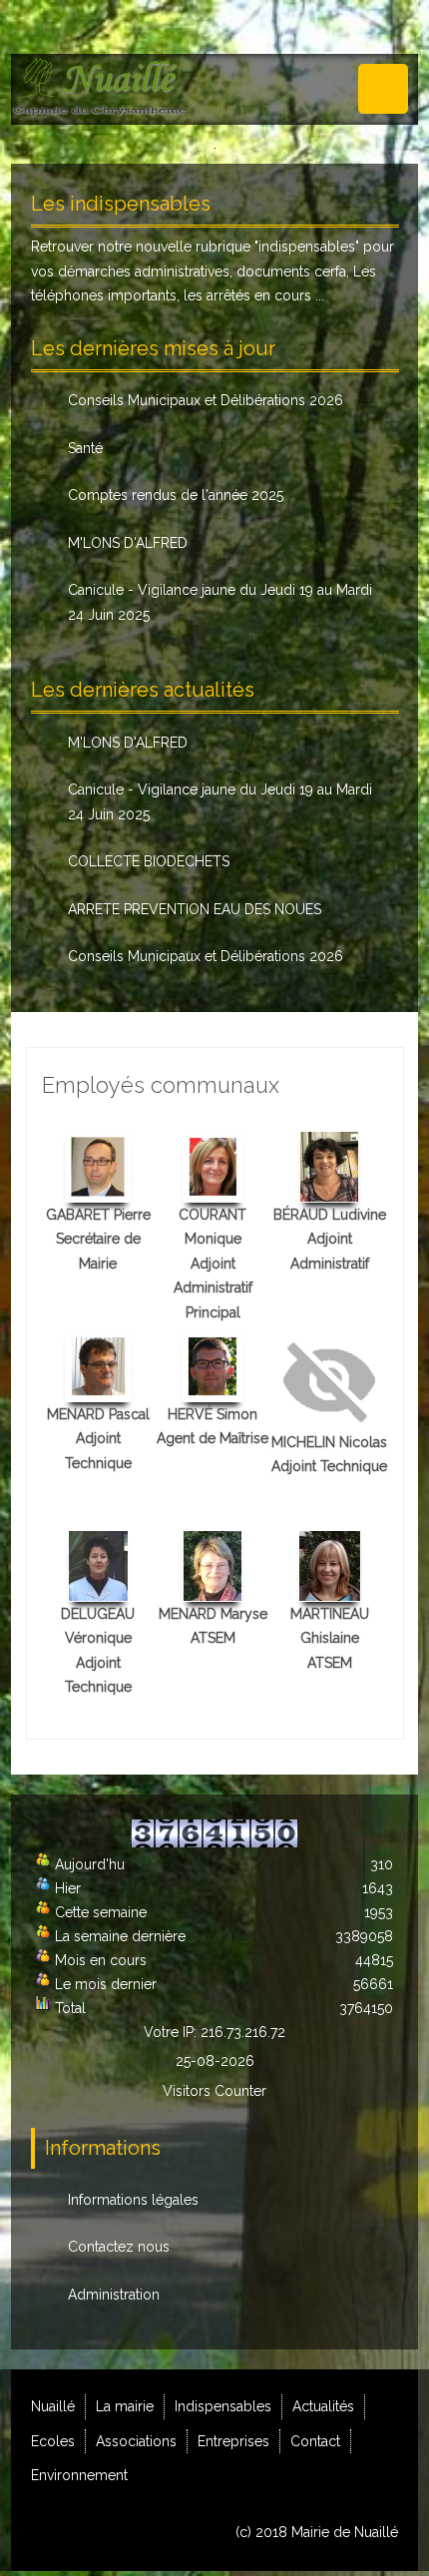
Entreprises (233, 2441)
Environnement (79, 2475)
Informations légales (133, 2200)
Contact (315, 2441)
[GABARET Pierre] (98, 1165)
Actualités (323, 2406)
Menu (383, 89)
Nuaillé (53, 2406)
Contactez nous (119, 2247)
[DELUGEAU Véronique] (98, 1564)
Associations (136, 2441)
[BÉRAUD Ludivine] (329, 1165)
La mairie (125, 2406)
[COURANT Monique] (213, 1165)
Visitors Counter (214, 2091)
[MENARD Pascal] (98, 1364)
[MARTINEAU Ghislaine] (330, 1564)
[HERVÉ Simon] (213, 1364)
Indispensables (223, 2406)
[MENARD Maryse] (213, 1564)
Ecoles (53, 2441)
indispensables (307, 247)
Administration (114, 2295)
